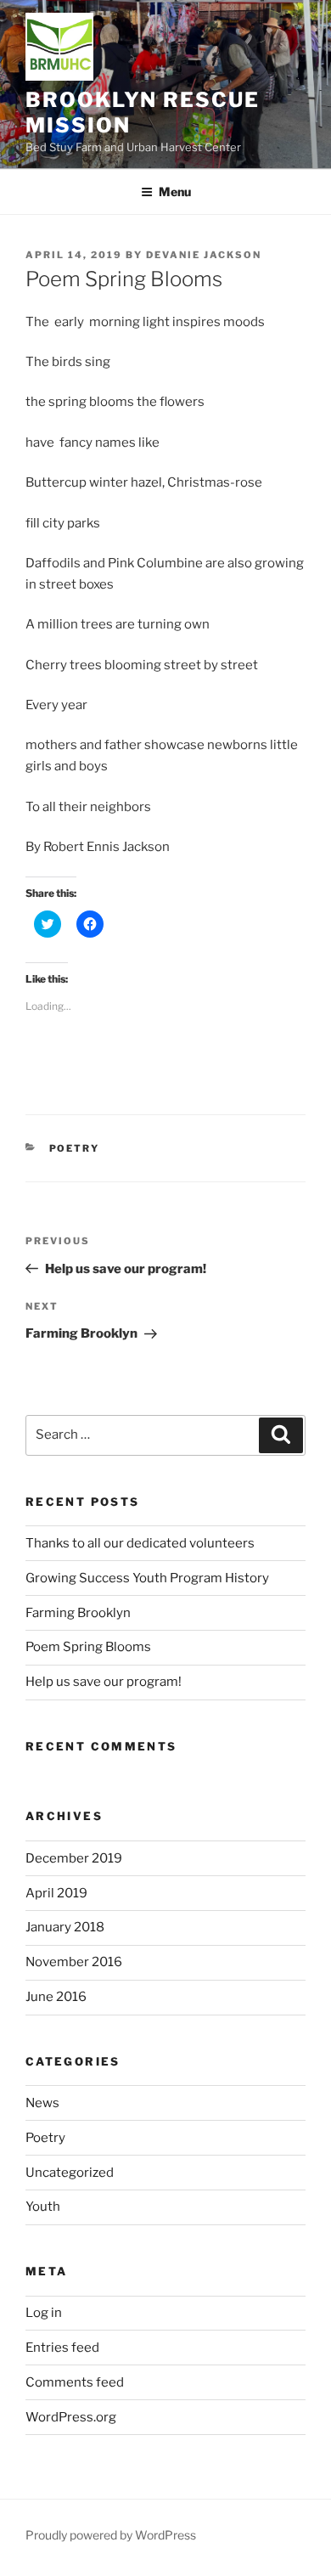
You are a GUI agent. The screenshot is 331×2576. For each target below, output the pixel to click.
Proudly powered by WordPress (111, 2535)
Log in (44, 2313)
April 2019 (56, 1893)
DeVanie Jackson (204, 255)
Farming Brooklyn (78, 1613)
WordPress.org (71, 2417)
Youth (43, 2207)
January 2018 (65, 1927)
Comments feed (75, 2382)
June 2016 (56, 1997)
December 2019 (74, 1858)
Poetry (75, 1148)
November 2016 (74, 1962)
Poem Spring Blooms (88, 1647)
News (42, 2103)
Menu (175, 192)
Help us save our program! (104, 1682)
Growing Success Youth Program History (147, 1578)
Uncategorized (70, 2173)
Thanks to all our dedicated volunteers (140, 1543)
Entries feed (62, 2348)
